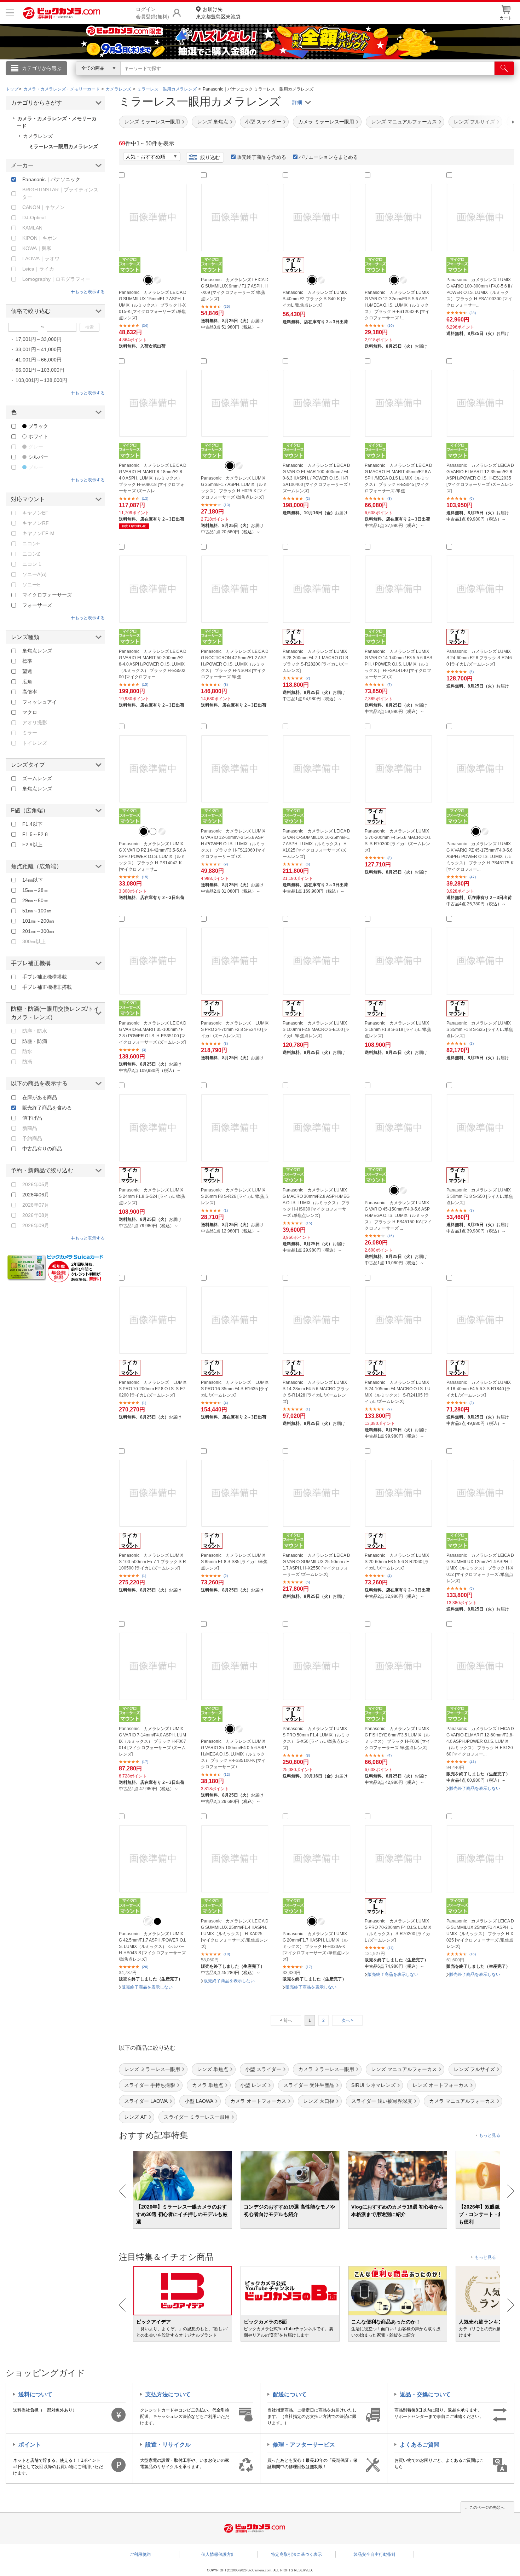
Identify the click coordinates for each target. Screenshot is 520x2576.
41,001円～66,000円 (39, 360)
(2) (308, 498)
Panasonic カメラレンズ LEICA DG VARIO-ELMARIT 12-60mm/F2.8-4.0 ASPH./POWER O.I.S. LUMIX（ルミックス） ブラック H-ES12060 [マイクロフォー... (480, 1741)
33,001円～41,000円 (39, 349)
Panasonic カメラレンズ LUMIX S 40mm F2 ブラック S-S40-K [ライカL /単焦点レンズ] (315, 299)
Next (511, 2191)
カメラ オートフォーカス (258, 2101)
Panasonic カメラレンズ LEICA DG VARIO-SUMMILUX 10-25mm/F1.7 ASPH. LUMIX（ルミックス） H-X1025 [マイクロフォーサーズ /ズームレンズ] (316, 844)
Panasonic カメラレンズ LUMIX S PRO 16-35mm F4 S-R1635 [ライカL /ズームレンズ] (235, 1389)
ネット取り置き (352, 78)
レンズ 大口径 (319, 2101)
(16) (391, 1236)
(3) (144, 1050)
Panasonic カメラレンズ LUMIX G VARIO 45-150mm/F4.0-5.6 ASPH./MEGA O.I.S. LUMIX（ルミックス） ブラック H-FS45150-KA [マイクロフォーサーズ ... (398, 1216)
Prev (123, 2191)
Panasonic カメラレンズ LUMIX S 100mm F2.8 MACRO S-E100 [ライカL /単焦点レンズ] (316, 1029)
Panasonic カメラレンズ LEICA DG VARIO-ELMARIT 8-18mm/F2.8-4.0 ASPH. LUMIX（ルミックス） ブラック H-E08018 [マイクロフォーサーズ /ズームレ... (153, 478)
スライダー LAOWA (146, 2101)
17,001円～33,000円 (39, 339)
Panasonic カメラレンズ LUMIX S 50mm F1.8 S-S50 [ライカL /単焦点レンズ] (480, 1196)
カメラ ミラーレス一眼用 (326, 122)
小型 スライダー (263, 122)
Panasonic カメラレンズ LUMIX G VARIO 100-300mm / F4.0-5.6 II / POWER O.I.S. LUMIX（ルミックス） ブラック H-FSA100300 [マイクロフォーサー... (479, 292)
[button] (493, 122)
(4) (226, 1403)
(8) (389, 498)
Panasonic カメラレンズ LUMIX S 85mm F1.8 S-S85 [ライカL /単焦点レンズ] (234, 1562)
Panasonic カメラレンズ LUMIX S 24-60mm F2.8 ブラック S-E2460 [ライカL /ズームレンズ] (479, 658)
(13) (145, 498)
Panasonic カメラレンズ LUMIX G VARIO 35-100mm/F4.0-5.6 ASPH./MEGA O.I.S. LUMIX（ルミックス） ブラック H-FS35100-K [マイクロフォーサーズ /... (233, 1754)
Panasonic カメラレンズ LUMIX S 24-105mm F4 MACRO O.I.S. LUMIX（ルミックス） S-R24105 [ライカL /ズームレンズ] (398, 1392)
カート (506, 18)
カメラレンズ (38, 136)
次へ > (347, 2020)
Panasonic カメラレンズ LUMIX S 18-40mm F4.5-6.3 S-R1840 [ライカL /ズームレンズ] (479, 1389)
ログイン (108, 80)
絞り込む (210, 157)
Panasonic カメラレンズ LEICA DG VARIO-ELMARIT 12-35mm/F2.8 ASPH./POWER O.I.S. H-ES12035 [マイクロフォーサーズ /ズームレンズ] (480, 478)
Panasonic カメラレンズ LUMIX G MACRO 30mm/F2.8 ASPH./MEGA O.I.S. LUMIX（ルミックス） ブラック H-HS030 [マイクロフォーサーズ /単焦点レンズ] (316, 1203)
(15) (145, 684)
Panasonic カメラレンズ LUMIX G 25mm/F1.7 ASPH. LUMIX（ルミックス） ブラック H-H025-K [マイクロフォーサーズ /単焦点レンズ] (234, 488)
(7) (389, 684)
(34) (145, 326)
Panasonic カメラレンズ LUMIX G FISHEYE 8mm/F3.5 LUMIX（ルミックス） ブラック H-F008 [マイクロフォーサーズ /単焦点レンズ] (397, 1738)
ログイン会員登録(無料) (152, 13)
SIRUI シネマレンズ (373, 2085)
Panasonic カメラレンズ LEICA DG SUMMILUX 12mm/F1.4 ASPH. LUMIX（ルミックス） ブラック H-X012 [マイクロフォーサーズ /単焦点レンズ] (480, 1568)
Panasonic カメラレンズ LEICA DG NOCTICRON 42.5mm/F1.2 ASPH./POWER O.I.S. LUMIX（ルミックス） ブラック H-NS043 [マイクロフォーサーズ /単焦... (235, 664)
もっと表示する (90, 292)
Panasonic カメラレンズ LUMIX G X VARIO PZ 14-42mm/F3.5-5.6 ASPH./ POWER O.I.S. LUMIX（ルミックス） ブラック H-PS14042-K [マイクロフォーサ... (152, 857)
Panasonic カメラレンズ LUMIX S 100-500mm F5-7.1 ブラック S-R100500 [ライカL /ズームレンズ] (152, 1562)
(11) (390, 1948)
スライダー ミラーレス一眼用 (197, 2117)
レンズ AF (135, 2117)
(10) (391, 326)
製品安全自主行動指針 (375, 2554)
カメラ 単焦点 (208, 2085)
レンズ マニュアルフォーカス (404, 122)
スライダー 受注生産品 (309, 2085)
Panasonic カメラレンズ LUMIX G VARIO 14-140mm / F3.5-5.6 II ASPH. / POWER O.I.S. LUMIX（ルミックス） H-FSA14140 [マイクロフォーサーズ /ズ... (398, 664)
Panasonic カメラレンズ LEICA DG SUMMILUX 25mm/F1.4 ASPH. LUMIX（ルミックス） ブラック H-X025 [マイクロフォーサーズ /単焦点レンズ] (480, 1934)
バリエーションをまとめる (328, 157)
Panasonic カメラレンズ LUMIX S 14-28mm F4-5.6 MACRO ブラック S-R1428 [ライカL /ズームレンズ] (316, 1392)
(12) (227, 1774)
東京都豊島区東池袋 (218, 13)
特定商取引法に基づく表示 (296, 2554)
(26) (227, 306)
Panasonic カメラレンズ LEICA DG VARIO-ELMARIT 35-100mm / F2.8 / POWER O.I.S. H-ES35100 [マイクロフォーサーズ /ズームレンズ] (153, 1033)
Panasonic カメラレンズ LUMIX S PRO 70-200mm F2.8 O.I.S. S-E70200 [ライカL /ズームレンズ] (153, 1389)
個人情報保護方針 (218, 2554)
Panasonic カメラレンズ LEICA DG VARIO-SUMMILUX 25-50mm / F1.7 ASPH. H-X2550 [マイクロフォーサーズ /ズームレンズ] (316, 1565)
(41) (473, 1762)
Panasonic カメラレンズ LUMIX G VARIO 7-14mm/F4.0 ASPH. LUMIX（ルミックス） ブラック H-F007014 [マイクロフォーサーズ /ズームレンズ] (152, 1741)
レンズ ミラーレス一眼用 (152, 122)
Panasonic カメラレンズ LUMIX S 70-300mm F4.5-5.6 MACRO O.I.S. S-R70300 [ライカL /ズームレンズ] (398, 841)
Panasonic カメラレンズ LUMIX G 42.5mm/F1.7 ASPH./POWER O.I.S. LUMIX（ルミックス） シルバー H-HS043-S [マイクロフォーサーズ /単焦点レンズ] (152, 1946)
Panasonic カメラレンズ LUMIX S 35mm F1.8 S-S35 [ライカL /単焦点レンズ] (480, 1029)
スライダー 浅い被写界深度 (382, 2101)
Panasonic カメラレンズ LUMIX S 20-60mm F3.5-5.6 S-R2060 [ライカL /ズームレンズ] (397, 1562)
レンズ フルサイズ (474, 2069)
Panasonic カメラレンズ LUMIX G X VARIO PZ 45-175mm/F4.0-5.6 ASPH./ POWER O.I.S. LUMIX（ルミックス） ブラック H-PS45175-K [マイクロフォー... (480, 857)
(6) (472, 498)
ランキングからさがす (232, 78)
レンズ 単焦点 (213, 122)
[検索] (504, 68)
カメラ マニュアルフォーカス (462, 2101)
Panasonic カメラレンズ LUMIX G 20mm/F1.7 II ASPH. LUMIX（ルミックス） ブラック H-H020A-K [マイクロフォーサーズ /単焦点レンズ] (316, 1946)
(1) (226, 1210)
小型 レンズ (253, 2085)
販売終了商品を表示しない (475, 1788)
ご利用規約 (140, 2554)
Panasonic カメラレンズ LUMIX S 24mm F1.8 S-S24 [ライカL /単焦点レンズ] (152, 1196)
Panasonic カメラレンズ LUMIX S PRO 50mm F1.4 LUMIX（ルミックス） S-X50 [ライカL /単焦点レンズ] (316, 1738)
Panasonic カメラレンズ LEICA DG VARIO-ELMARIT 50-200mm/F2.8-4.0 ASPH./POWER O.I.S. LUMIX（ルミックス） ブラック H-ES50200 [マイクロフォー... (153, 664)
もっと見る (490, 2135)
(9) (226, 864)
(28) (473, 313)
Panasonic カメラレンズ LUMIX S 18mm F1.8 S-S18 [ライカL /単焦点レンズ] (398, 1029)
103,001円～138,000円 (41, 380)
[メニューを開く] (10, 13)
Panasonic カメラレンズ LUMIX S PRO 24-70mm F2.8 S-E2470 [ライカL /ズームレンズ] (235, 1029)
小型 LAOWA (199, 2101)
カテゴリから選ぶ (42, 68)
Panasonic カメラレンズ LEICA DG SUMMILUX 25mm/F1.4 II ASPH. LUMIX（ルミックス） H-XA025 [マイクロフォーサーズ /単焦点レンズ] (235, 1934)
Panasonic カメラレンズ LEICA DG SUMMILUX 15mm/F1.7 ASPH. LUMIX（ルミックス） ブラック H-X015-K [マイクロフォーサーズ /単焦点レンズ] (153, 305)
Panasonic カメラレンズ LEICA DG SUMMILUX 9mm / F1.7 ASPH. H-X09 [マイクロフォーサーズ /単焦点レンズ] (235, 289)
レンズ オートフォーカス (440, 2085)
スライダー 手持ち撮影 (150, 2085)
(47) (473, 877)
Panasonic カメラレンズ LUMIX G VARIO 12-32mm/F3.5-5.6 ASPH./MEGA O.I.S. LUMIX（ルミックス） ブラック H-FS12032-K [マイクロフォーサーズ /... (397, 305)
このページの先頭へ (487, 2507)
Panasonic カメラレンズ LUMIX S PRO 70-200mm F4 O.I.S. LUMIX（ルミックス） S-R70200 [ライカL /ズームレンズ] (398, 1931)
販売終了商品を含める (261, 157)
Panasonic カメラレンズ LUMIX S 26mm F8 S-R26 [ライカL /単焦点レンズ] (235, 1196)
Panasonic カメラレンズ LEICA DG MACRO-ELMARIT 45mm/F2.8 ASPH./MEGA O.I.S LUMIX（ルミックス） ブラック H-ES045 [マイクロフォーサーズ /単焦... (398, 478)
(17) (145, 1762)
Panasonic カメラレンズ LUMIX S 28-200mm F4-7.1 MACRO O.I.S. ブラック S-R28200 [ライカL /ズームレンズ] (316, 661)
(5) (472, 672)
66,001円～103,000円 (40, 370)
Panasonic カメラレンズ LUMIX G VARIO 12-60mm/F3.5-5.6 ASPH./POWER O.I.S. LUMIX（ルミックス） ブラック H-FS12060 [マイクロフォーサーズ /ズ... (233, 844)
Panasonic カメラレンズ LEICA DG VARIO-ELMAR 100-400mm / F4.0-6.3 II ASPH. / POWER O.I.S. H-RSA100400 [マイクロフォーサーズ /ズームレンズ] (316, 478)
